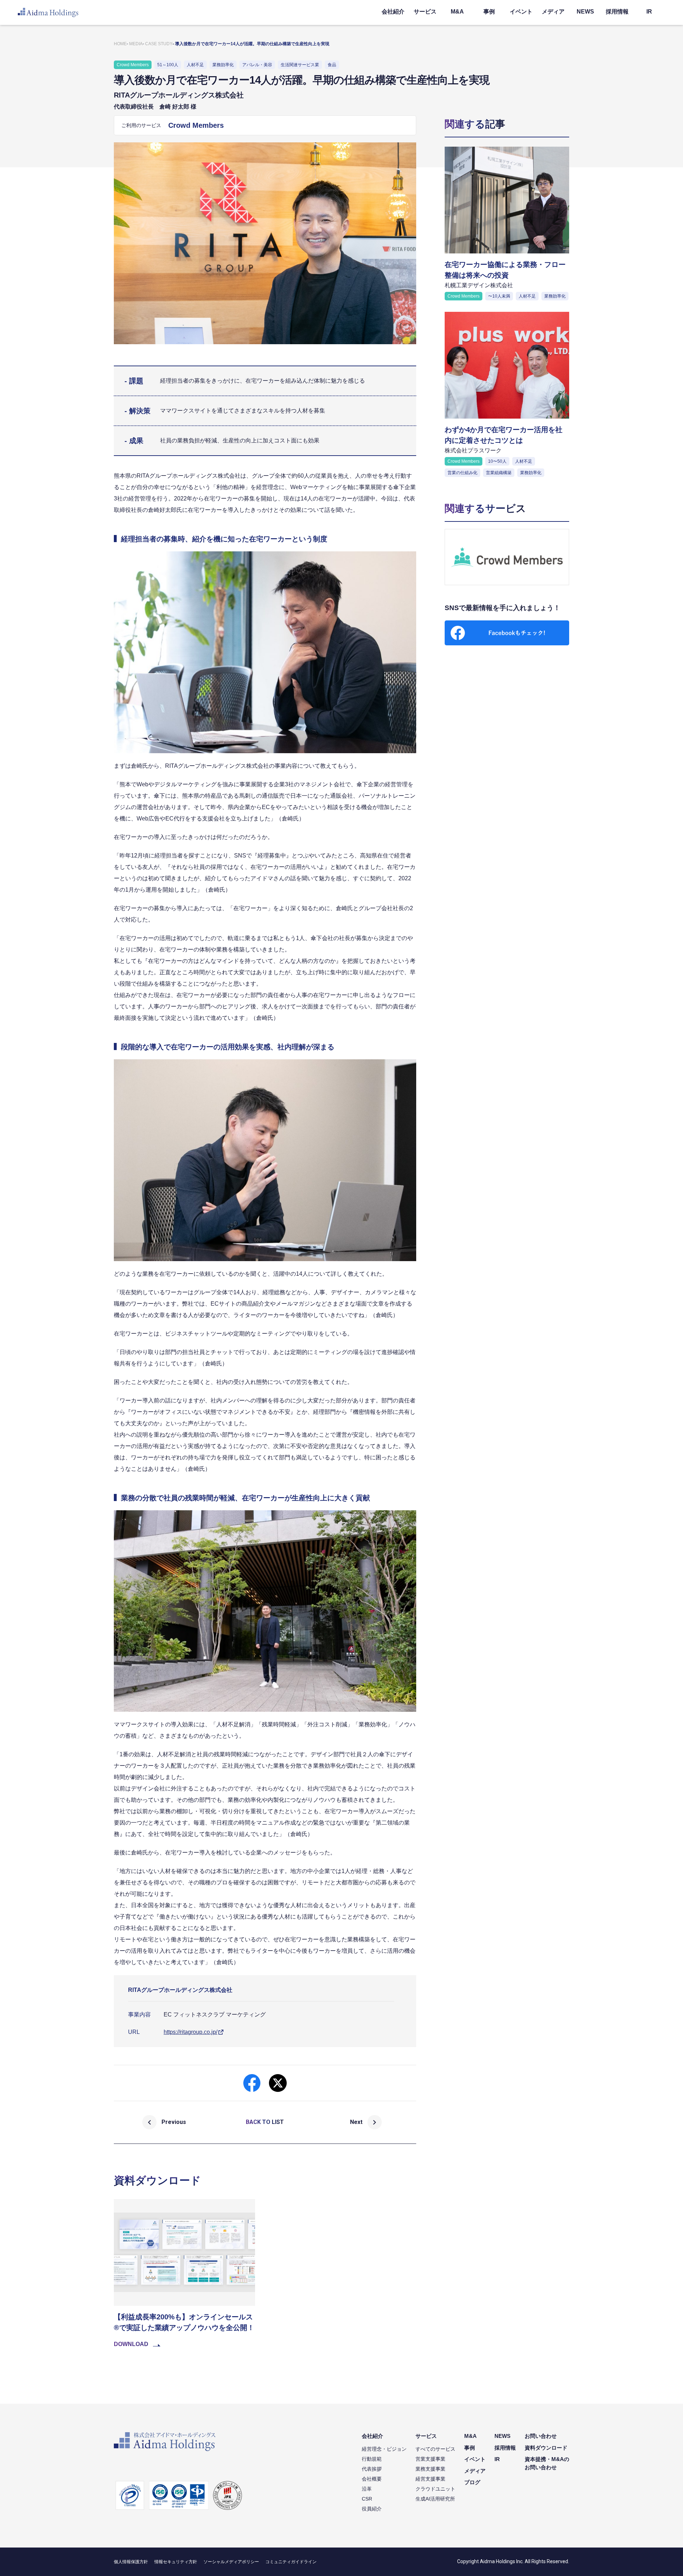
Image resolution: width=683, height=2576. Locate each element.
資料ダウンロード (546, 2448)
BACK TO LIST (265, 2122)
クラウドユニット (435, 2489)
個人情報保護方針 (131, 2562)
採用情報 (617, 12)
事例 (489, 12)
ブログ (472, 2482)
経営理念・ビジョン (384, 2449)
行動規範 (372, 2459)
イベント (521, 12)
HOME (120, 44)
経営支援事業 (430, 2479)
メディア (553, 12)
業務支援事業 (430, 2469)
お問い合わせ (541, 2436)
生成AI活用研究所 (435, 2499)
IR (649, 12)
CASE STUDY (159, 44)
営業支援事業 (430, 2459)
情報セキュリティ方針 (176, 2562)
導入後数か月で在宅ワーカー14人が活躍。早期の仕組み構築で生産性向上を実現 (252, 44)
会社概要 (372, 2479)
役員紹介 (372, 2509)
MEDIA (136, 44)
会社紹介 (393, 12)
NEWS (585, 12)
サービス (425, 12)
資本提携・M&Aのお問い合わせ (547, 2463)
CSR (367, 2499)
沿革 (367, 2489)
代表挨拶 (372, 2469)
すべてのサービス (435, 2449)
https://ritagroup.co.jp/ (190, 2032)
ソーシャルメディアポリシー (231, 2562)
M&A (457, 12)
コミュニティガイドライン (291, 2562)
